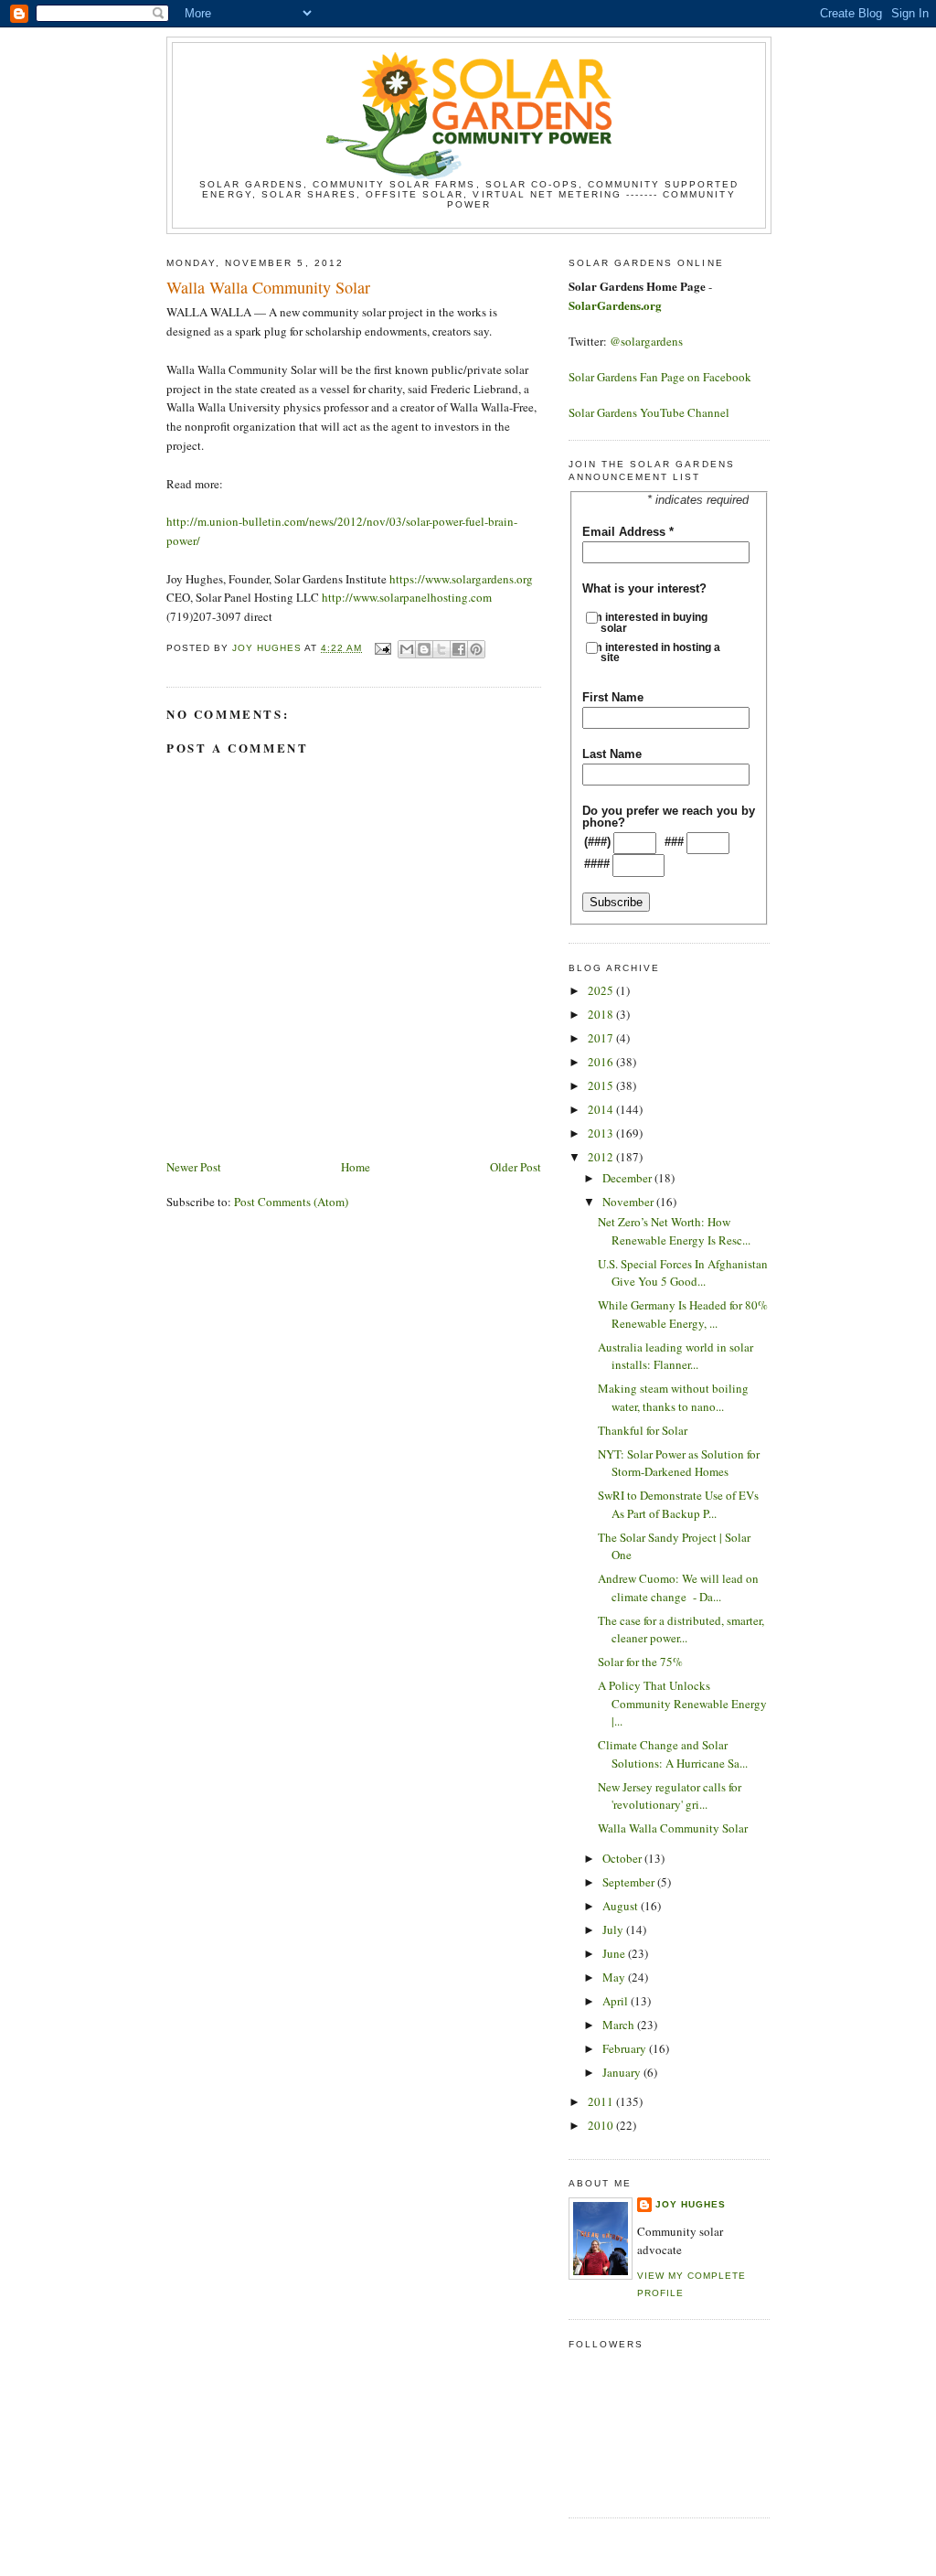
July (614, 1929)
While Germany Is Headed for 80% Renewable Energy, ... (683, 1314)
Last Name (612, 754)
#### (597, 864)
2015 (602, 1085)
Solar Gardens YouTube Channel (649, 412)
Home (356, 1167)
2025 (602, 990)
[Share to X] (441, 649)
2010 (602, 2125)
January (623, 2072)
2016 (602, 1062)
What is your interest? (644, 588)
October (623, 1858)
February (626, 2048)
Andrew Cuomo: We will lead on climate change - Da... (678, 1587)
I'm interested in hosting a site (660, 652)
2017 (602, 1038)
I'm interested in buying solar (654, 622)
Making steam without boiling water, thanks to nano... (673, 1397)
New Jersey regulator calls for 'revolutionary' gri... (670, 1796)
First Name (613, 697)
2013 (602, 1133)
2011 (602, 2101)
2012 (602, 1157)
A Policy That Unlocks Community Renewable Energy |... (682, 1703)
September (630, 1882)
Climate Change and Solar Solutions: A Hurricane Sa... (673, 1754)
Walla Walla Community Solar (673, 1828)
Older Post (516, 1167)
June (615, 1953)
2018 (602, 1014)
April (617, 2001)
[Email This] (407, 649)
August (622, 1906)
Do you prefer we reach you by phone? (669, 817)
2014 (602, 1109)
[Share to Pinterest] (476, 649)
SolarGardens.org (615, 305)
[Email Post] (382, 648)
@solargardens (646, 341)
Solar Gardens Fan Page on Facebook (660, 377)
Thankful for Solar (643, 1430)
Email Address (628, 532)
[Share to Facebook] (459, 649)
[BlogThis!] (424, 649)
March (620, 2025)
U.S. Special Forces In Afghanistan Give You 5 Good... (683, 1273)
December (628, 1178)
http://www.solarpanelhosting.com (407, 597)
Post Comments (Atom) (291, 1202)
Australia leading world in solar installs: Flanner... (675, 1356)
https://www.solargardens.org (461, 579)
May (615, 1977)
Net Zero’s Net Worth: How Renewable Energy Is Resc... (674, 1231)
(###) (597, 842)
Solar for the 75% (640, 1662)
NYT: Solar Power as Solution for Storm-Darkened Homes (679, 1463)
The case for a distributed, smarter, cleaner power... (681, 1630)
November (629, 1202)
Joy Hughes (691, 2204)
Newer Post (194, 1167)
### (674, 842)
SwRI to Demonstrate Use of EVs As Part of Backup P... (678, 1504)
